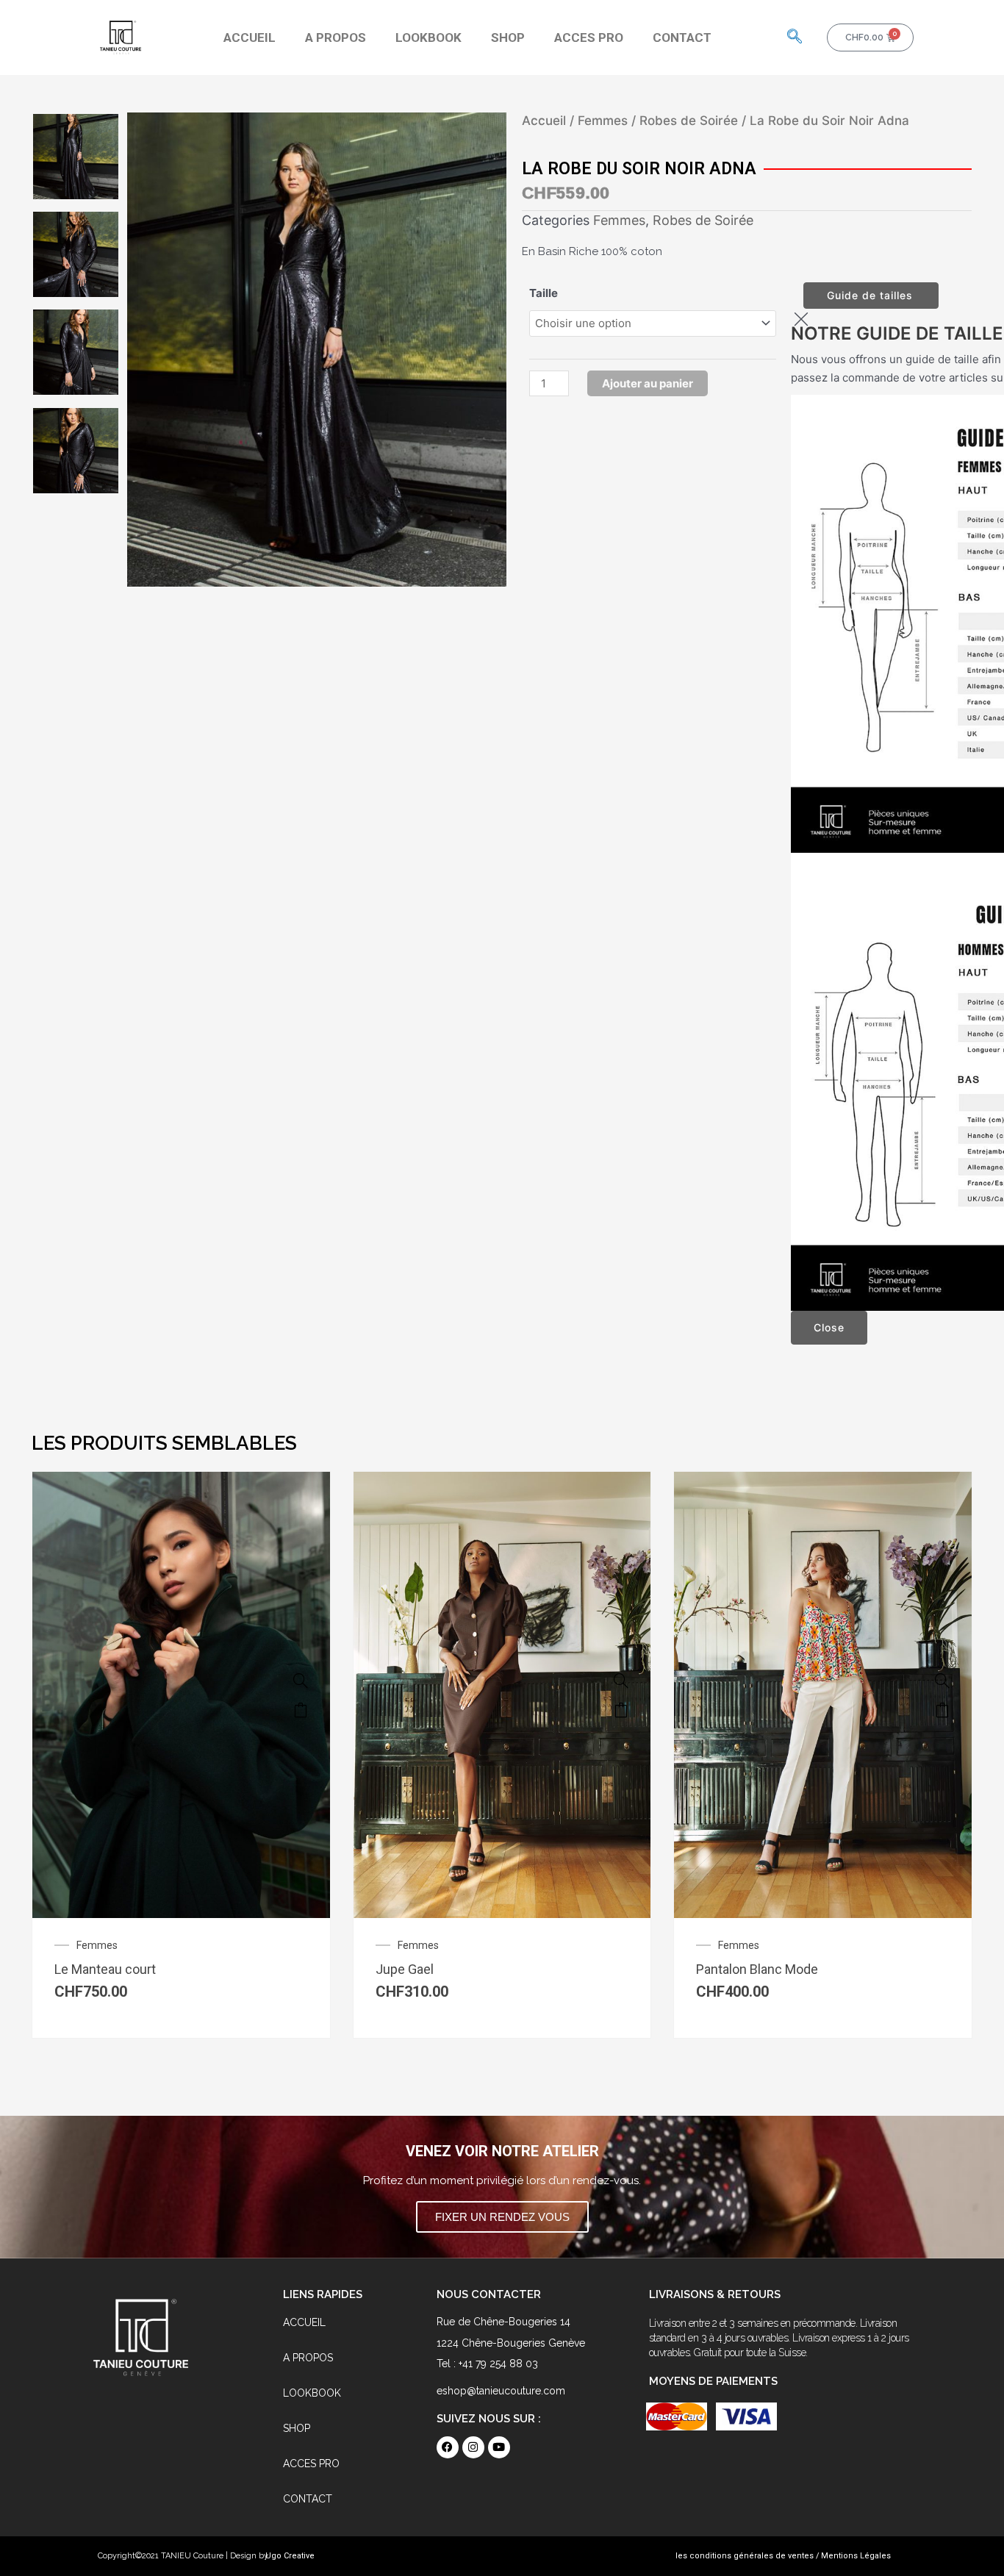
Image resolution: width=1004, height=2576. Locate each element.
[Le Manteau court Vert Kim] (301, 1681)
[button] (795, 37)
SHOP (508, 37)
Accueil (544, 121)
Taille (544, 293)
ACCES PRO (589, 37)
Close (829, 1327)
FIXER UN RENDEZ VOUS (502, 2217)
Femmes (603, 121)
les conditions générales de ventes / (747, 2556)
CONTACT (682, 37)
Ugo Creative (290, 2556)
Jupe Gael (405, 1969)
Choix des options (301, 1710)
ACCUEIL (250, 37)
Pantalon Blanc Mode (757, 1969)
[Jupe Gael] (621, 1681)
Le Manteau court (105, 1969)
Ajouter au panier (648, 383)
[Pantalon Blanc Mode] (942, 1681)
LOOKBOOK (429, 37)
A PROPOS (336, 37)
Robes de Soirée (689, 121)
